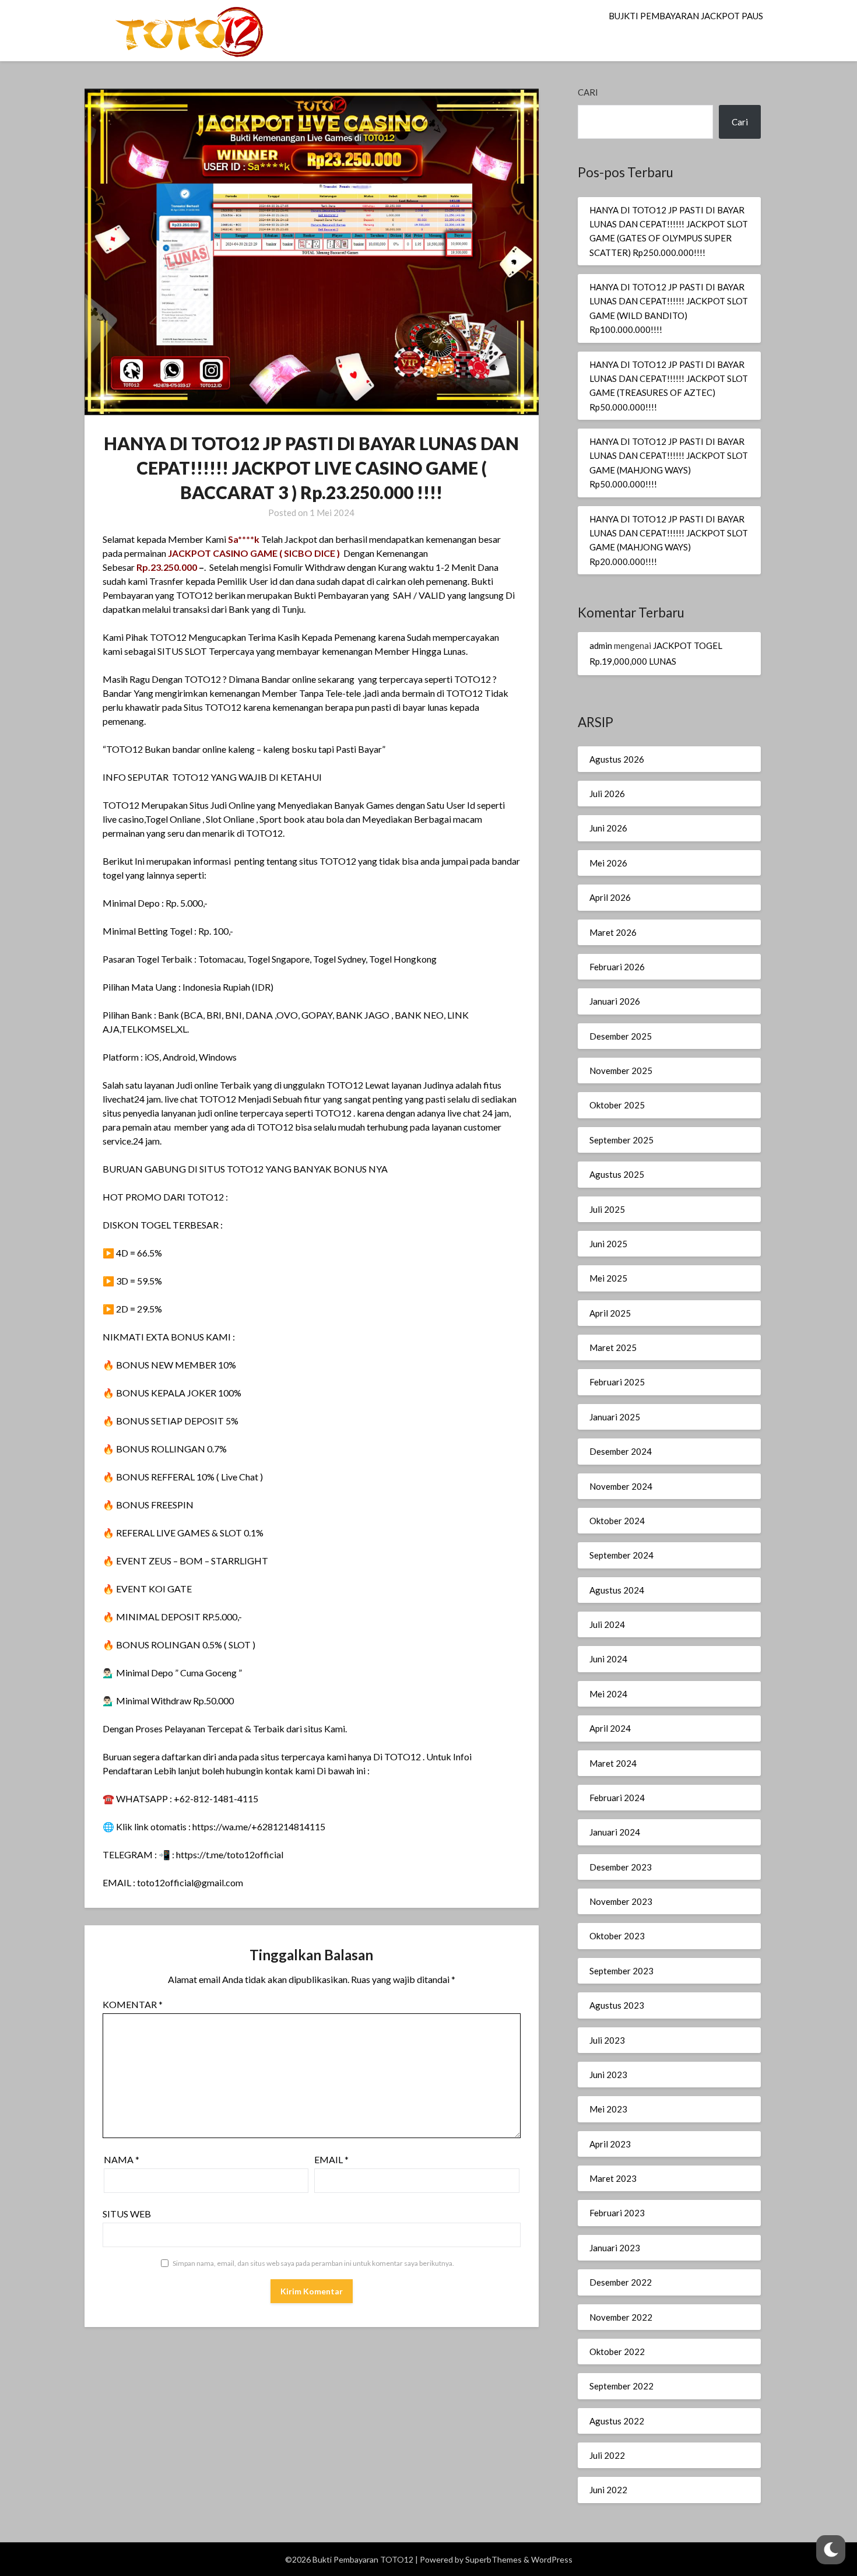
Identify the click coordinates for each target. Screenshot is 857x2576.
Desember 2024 (621, 1451)
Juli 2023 (607, 2040)
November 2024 (621, 1486)
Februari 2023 (617, 2213)
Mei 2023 (608, 2109)
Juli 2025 (607, 1209)
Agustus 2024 (617, 1590)
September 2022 (621, 2386)
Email (331, 2159)
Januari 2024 (615, 1832)
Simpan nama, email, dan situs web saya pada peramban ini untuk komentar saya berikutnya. (313, 2263)
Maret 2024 (613, 1763)
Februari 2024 (617, 1798)
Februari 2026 (617, 967)
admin (601, 645)
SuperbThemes (494, 2559)
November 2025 (621, 1071)
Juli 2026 (607, 794)
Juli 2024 (607, 1624)
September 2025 (621, 1140)
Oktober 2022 (617, 2352)
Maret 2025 (613, 1347)
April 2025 (610, 1313)
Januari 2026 (615, 1001)
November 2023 (621, 1901)
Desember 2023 (621, 1867)
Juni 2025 (608, 1244)
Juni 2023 (608, 2075)
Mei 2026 (608, 863)
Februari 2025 (617, 1382)
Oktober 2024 (617, 1521)
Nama (122, 2159)
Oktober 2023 (617, 1936)
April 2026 (610, 897)
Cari (588, 92)
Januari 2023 (615, 2248)
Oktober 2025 (617, 1105)
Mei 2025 (608, 1278)
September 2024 (621, 1555)
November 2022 (621, 2317)
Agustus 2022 (617, 2421)
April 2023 (610, 2144)
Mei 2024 (608, 1694)
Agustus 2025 (617, 1174)
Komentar (133, 2004)
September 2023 (621, 1971)
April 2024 (610, 1728)
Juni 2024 (608, 1659)
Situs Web (127, 2214)
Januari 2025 (615, 1417)
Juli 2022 (607, 2455)
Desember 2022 (621, 2282)
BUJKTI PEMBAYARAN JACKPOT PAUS (686, 16)
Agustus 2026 (617, 759)
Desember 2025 (621, 1036)
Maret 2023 (613, 2178)
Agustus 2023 (617, 2005)
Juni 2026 (608, 828)
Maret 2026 (613, 932)
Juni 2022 (608, 2490)
